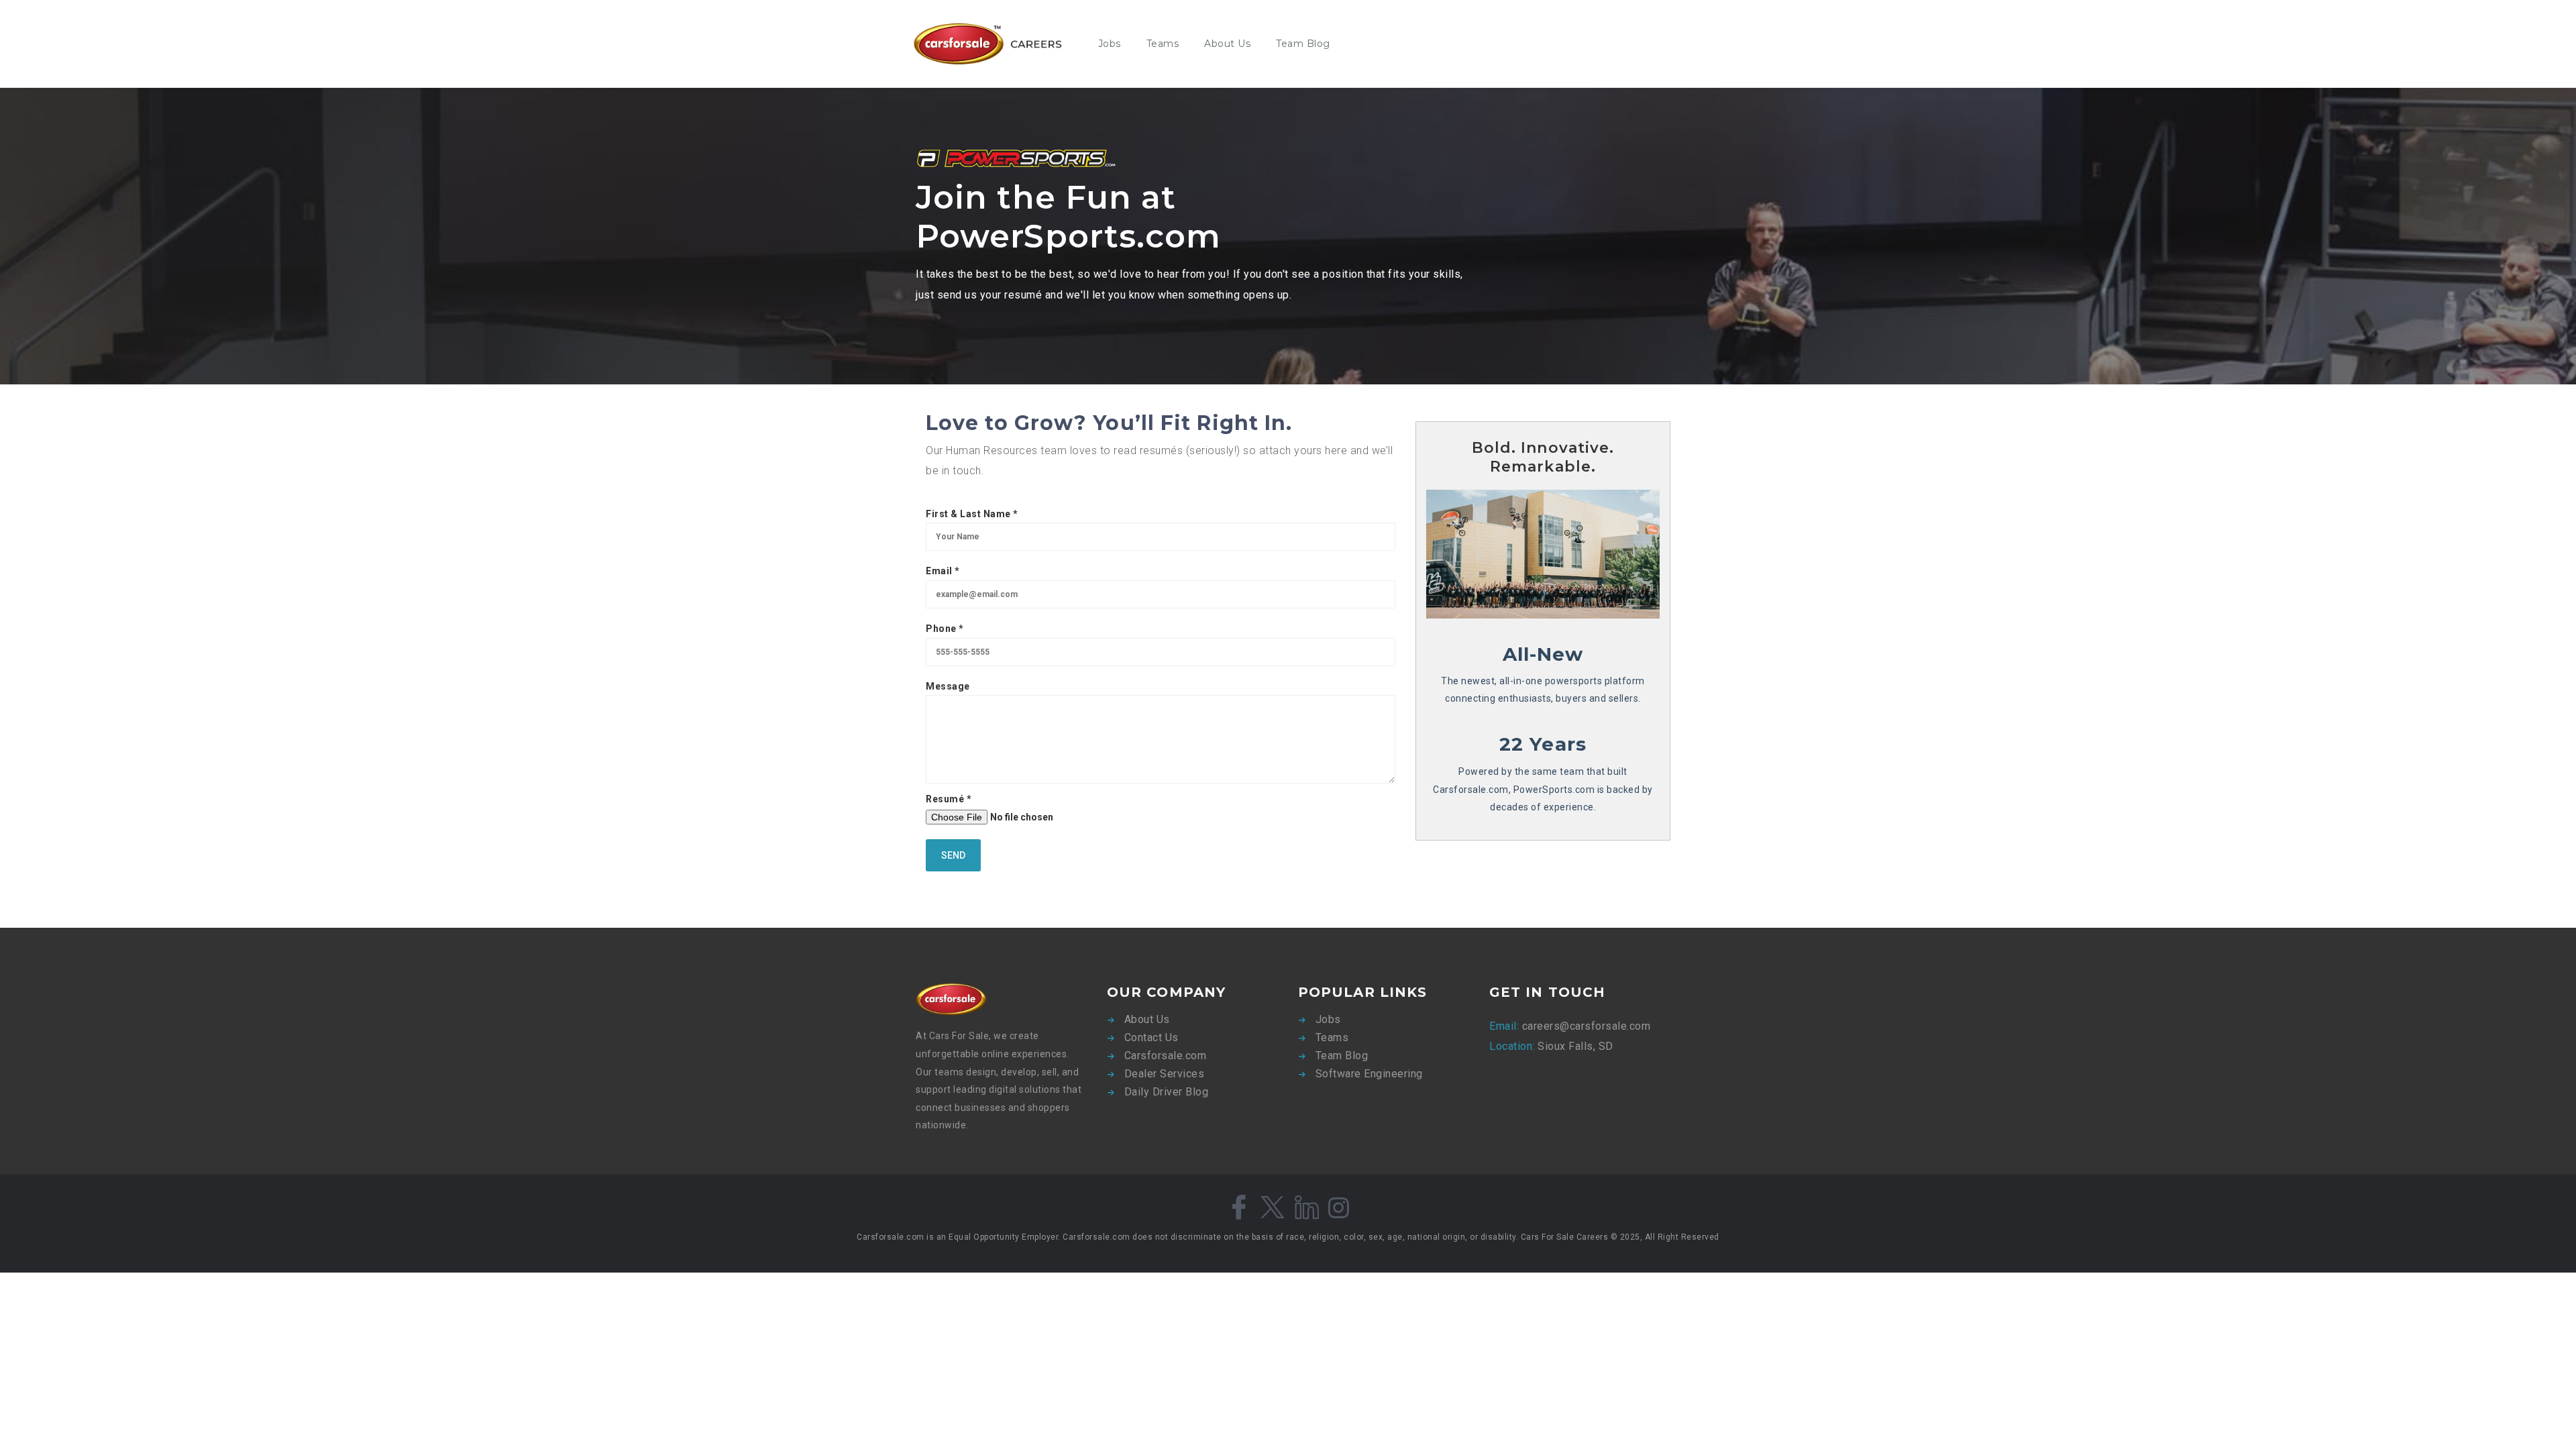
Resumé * (949, 799)
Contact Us (1151, 1037)
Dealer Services (1165, 1074)
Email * (943, 571)
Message (948, 686)
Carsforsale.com (1166, 1056)
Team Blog (1303, 44)
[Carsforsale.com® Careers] (996, 44)
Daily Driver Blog (1167, 1092)
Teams (1163, 44)
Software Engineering (1369, 1074)
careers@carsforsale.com (1585, 1026)
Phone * (945, 629)
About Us (1227, 44)
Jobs (1110, 44)
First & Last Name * (972, 514)
